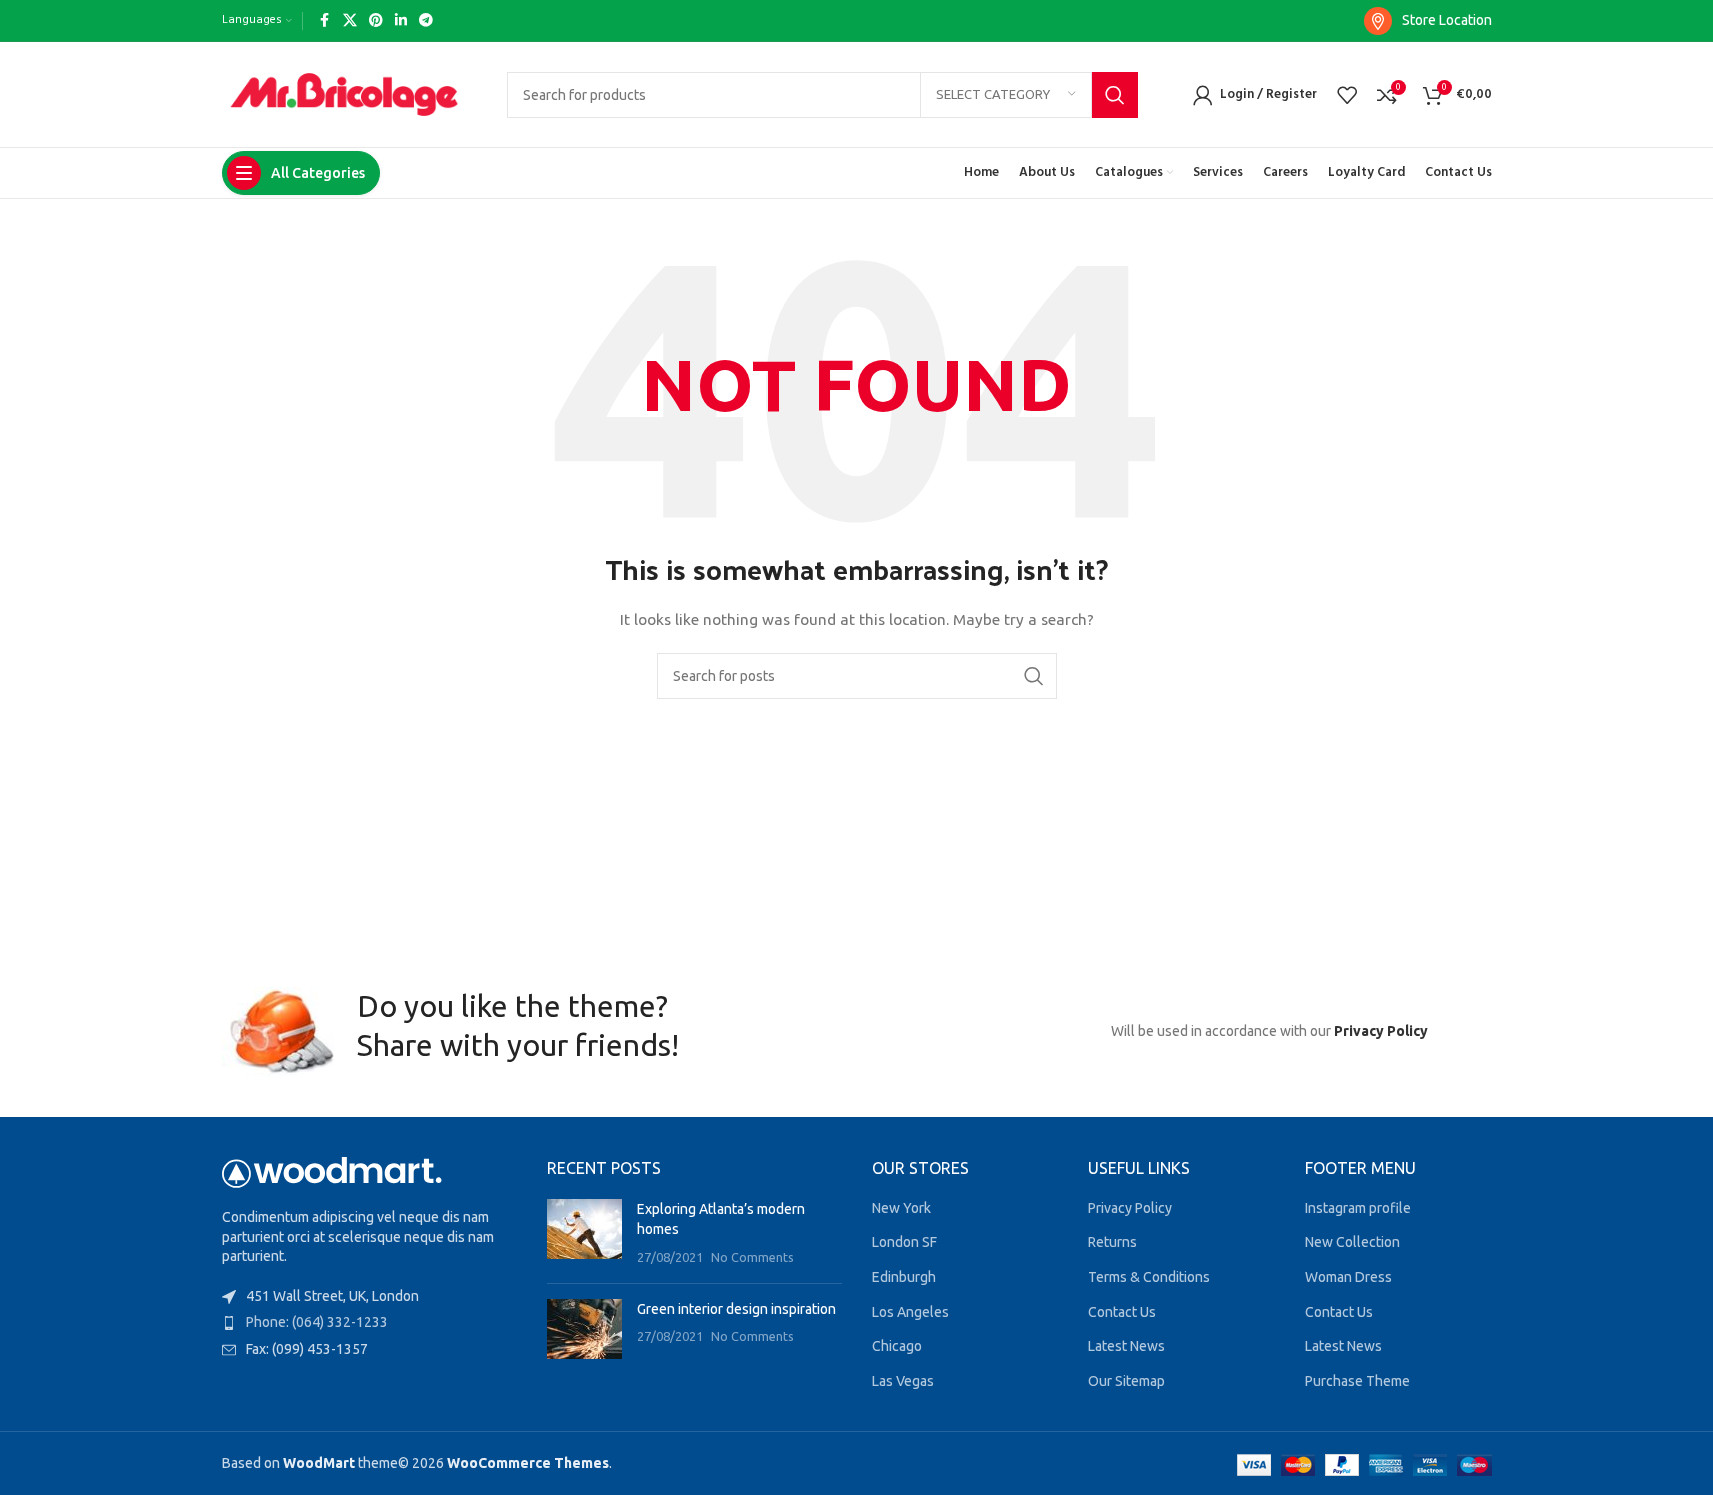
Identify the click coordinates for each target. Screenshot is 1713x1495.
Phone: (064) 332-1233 (317, 1322)
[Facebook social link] (325, 20)
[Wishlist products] (1347, 95)
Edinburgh (904, 1277)
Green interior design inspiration (736, 1309)
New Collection (1352, 1242)
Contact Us (1122, 1312)
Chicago (897, 1346)
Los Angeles (910, 1312)
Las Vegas (903, 1381)
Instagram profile (1358, 1208)
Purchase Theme (1357, 1381)
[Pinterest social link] (376, 20)
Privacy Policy (1381, 1031)
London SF (904, 1242)
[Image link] (332, 1171)
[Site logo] (344, 93)
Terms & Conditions (1149, 1277)
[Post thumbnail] (584, 1233)
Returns (1112, 1242)
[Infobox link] (1428, 21)
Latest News (1126, 1346)
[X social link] (350, 20)
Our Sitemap (1126, 1381)
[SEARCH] (1115, 95)
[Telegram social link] (426, 20)
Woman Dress (1348, 1277)
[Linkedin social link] (401, 20)
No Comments (752, 1257)
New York (901, 1208)
